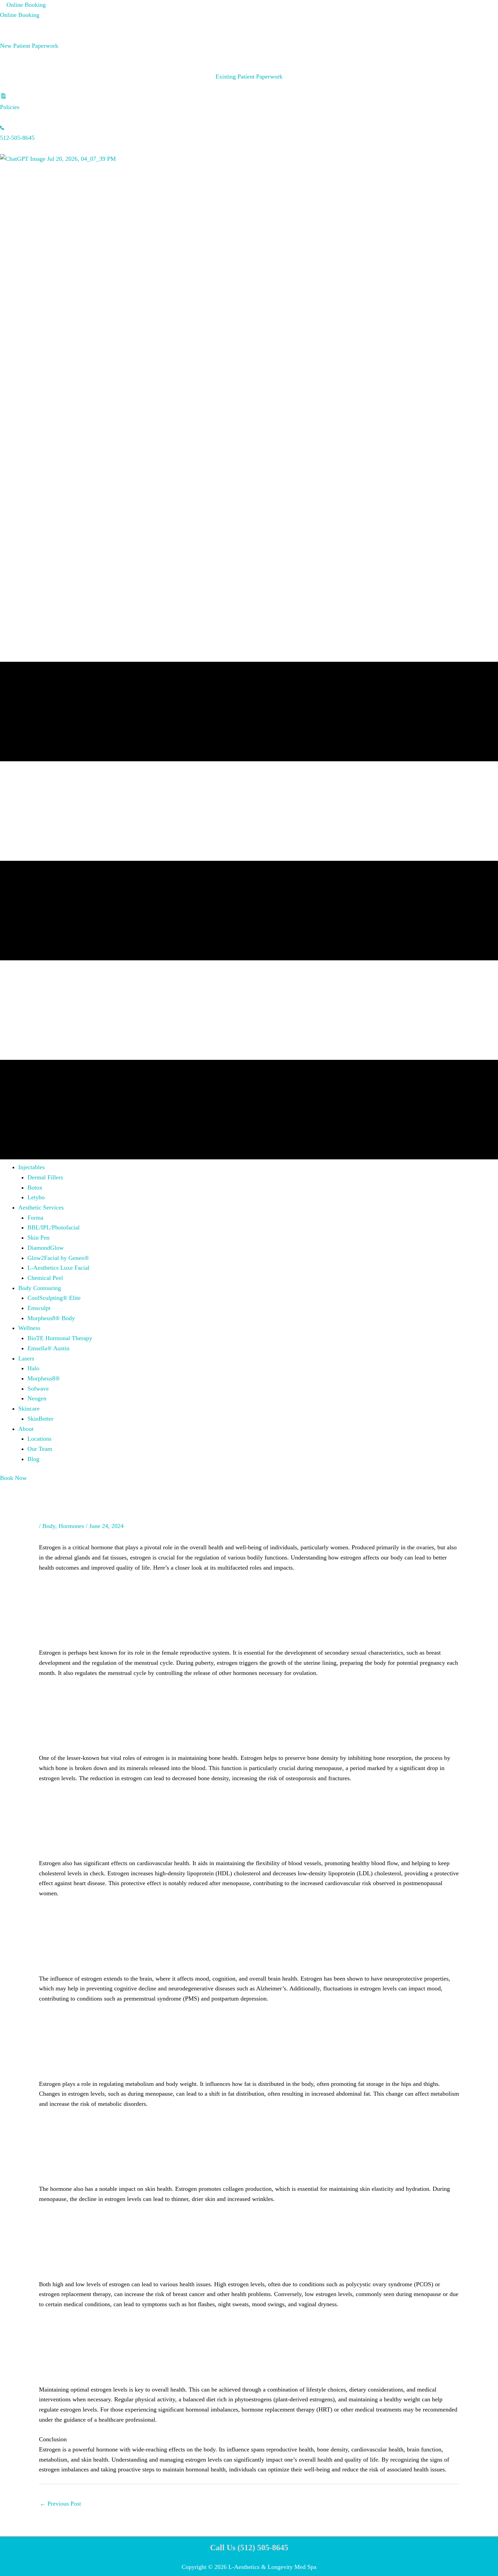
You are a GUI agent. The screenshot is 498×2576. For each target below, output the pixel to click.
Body (49, 1526)
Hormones (71, 1526)
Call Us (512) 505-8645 (249, 2548)
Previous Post (60, 2504)
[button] (32, 1167)
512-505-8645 (17, 138)
